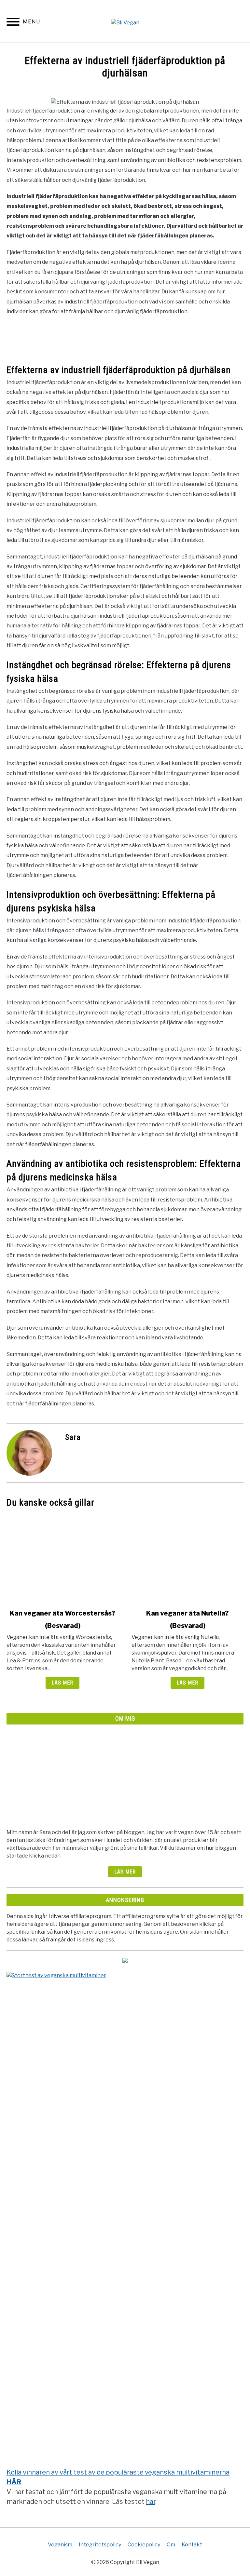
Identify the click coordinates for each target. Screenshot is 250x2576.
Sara (73, 1437)
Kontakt (192, 2545)
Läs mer (62, 1683)
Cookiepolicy (144, 2545)
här (151, 2502)
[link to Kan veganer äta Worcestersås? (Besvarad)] (62, 1558)
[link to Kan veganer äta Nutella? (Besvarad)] (187, 1558)
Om (171, 2545)
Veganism (60, 2545)
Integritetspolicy (100, 2545)
